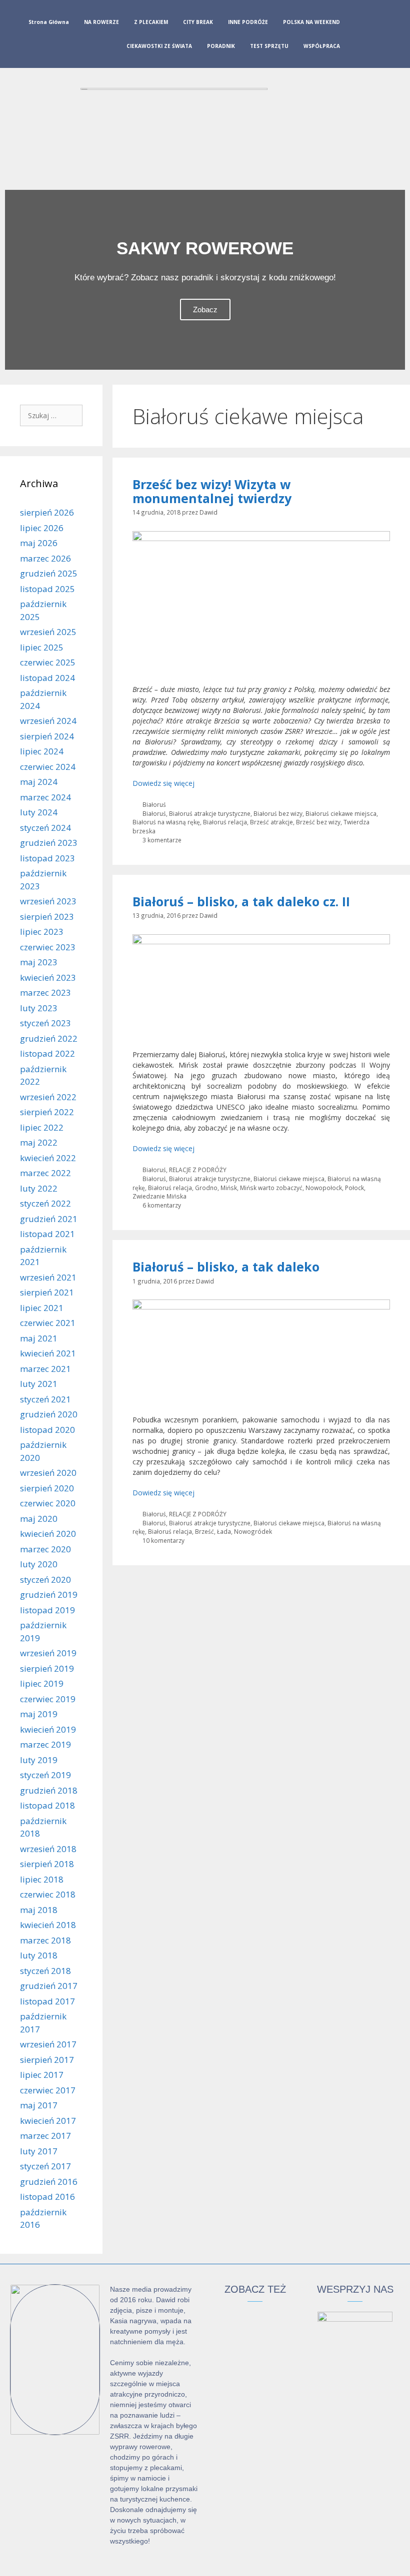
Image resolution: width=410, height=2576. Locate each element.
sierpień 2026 (47, 512)
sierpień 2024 (47, 736)
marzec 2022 (45, 1173)
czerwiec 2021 (48, 1323)
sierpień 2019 (47, 1668)
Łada (224, 1531)
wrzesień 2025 (48, 632)
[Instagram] (376, 36)
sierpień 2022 (47, 1112)
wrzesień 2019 (48, 1653)
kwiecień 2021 (48, 1353)
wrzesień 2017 (48, 2044)
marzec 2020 (45, 1549)
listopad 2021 (47, 1234)
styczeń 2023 (45, 1023)
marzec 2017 (45, 2136)
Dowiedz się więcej (163, 783)
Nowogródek (253, 1531)
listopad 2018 (47, 1805)
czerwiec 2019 (48, 1699)
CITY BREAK (198, 22)
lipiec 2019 (42, 1683)
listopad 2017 (47, 2001)
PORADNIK (221, 46)
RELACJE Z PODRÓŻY (198, 1170)
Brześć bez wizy (318, 822)
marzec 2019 (45, 1744)
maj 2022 (39, 1142)
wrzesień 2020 (48, 1473)
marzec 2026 (45, 558)
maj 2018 (39, 1910)
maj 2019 (39, 1714)
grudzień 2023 (49, 843)
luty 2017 (39, 2151)
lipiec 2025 (42, 647)
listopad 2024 (47, 678)
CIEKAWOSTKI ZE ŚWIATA (159, 46)
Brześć (204, 1531)
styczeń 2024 (45, 828)
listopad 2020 (47, 1430)
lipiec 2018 (42, 1879)
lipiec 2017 (42, 2075)
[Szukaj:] (51, 415)
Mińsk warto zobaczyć (271, 1188)
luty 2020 (39, 1564)
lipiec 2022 (42, 1127)
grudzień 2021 (49, 1219)
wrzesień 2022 (48, 1097)
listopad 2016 (47, 2197)
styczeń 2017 (45, 2166)
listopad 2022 (47, 1053)
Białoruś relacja (225, 822)
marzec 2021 (45, 1369)
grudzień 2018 (49, 1790)
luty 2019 (39, 1760)
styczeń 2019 (45, 1775)
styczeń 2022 (45, 1203)
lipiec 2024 (42, 751)
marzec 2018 (45, 1940)
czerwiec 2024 (48, 767)
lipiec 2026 (42, 528)
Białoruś (154, 804)
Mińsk (229, 1188)
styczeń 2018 (45, 1971)
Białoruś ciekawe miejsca (341, 813)
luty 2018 (39, 1955)
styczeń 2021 (45, 1399)
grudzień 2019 (49, 1595)
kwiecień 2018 (48, 1925)
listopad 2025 (47, 589)
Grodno (206, 1188)
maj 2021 (39, 1338)
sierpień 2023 (47, 917)
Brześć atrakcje (271, 822)
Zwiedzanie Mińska (159, 1196)
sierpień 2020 (47, 1488)
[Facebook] (360, 36)
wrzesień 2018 (48, 1849)
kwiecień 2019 (48, 1729)
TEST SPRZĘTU (269, 46)
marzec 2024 (45, 797)
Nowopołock (324, 1188)
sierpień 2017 (47, 2060)
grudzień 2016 (49, 2182)
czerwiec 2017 (48, 2090)
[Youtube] (392, 36)
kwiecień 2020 (48, 1534)
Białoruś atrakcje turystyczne (210, 813)
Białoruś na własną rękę (166, 822)
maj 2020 (39, 1519)
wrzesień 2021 (48, 1277)
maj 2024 (39, 782)
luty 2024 (39, 812)
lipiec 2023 (42, 932)
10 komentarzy (163, 1540)
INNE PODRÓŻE (248, 22)
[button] (15, 280)
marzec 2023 (45, 992)
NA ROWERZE (101, 22)
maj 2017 (39, 2105)
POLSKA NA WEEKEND (311, 22)
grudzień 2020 (49, 1414)
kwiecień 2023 (48, 977)
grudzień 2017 (49, 1986)
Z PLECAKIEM (151, 22)
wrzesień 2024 (48, 721)
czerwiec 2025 (48, 662)
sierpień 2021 (47, 1292)
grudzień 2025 (49, 573)
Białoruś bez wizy (278, 813)
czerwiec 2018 (48, 1894)
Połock (354, 1188)
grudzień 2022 (49, 1038)
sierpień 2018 (47, 1864)
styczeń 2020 (45, 1580)
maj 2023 (39, 962)
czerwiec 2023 (48, 947)
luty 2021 (39, 1384)
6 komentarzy (162, 1205)
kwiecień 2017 (48, 2121)
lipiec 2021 (42, 1308)
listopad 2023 (47, 858)
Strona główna (49, 22)
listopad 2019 (47, 1610)
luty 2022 (39, 1188)
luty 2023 (39, 1008)
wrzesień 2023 (48, 901)
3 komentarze (162, 840)
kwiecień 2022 (48, 1158)
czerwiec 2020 (48, 1503)
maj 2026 (39, 543)
